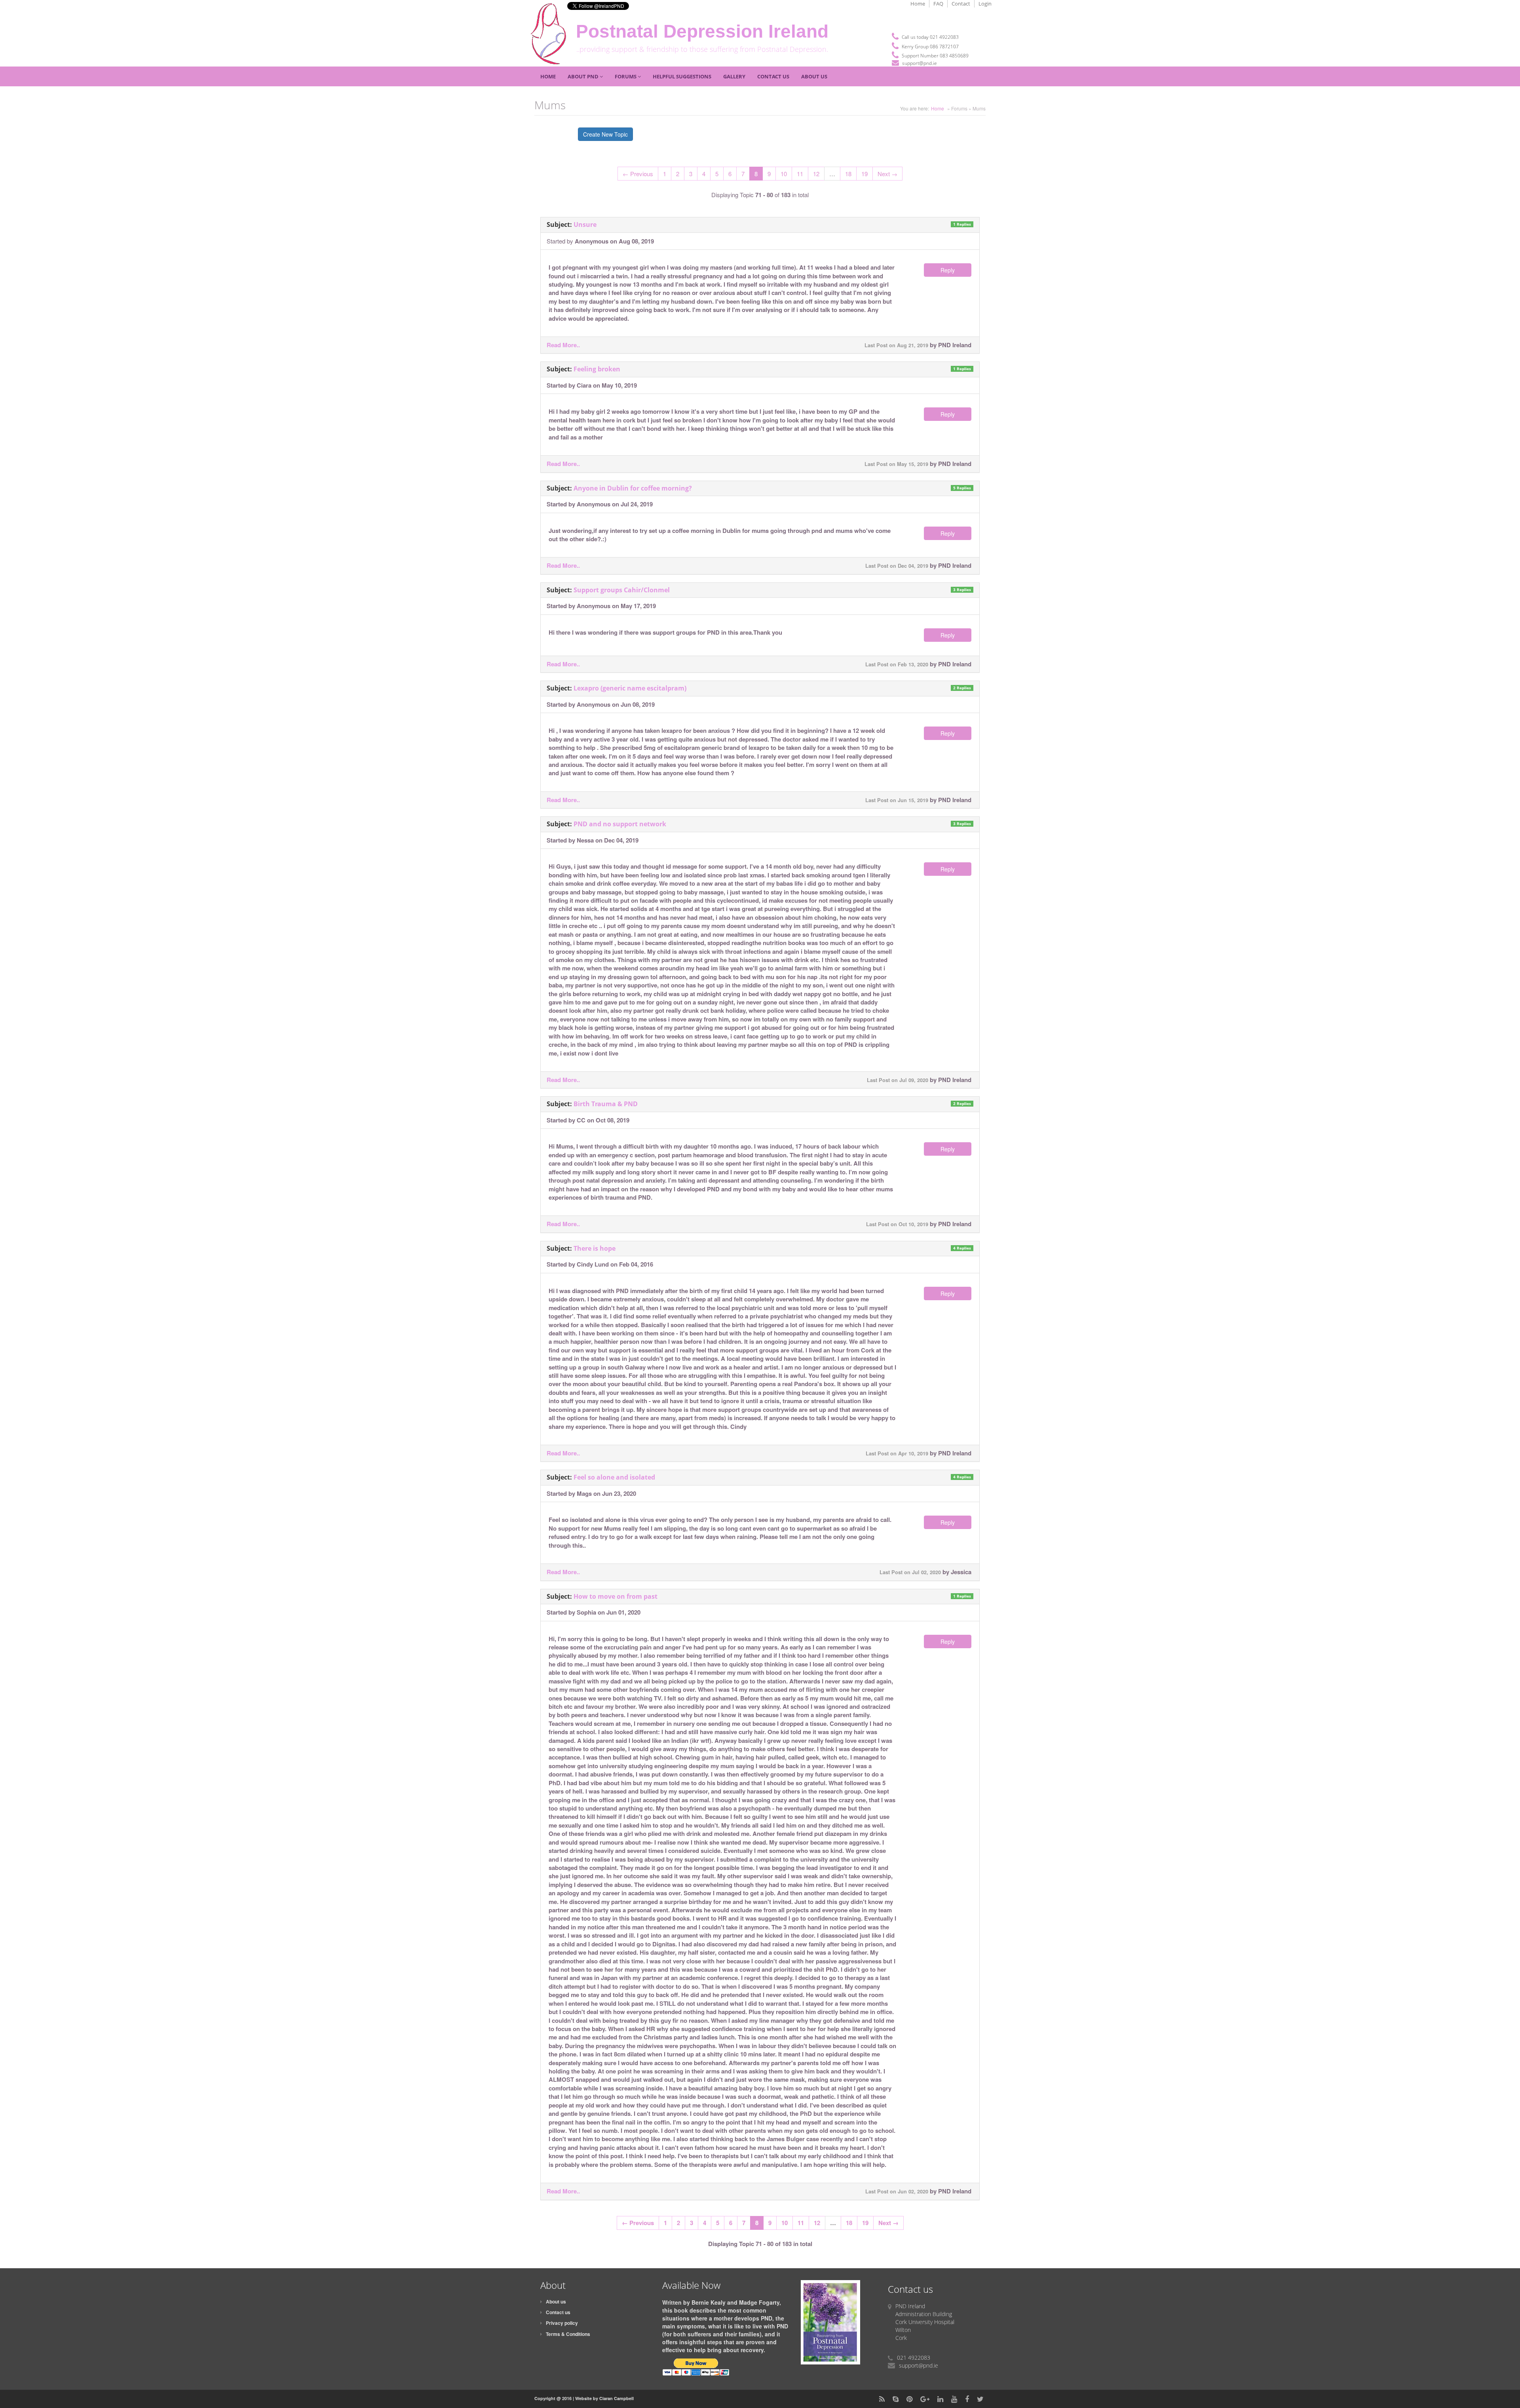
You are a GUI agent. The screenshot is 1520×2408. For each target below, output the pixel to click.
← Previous (638, 174)
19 (864, 174)
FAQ (938, 4)
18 (848, 174)
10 (784, 174)
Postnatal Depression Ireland (702, 31)
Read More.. (563, 345)
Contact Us (773, 76)
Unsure (585, 224)
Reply (948, 270)
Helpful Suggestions (682, 76)
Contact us (558, 2312)
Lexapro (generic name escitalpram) (630, 688)
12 (816, 174)
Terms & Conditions (568, 2334)
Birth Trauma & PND (606, 1104)
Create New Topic (605, 134)
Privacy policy (562, 2323)
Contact (961, 4)
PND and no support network (620, 824)
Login (985, 4)
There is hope (595, 1248)
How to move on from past (616, 1596)
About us (556, 2301)
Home (918, 4)
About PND (584, 76)
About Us (814, 76)
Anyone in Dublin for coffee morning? (633, 488)
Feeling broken (597, 369)
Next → (887, 174)
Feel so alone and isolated (614, 1477)
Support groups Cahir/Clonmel (622, 590)
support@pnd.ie (920, 63)
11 (800, 174)
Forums (626, 76)
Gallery (734, 76)
